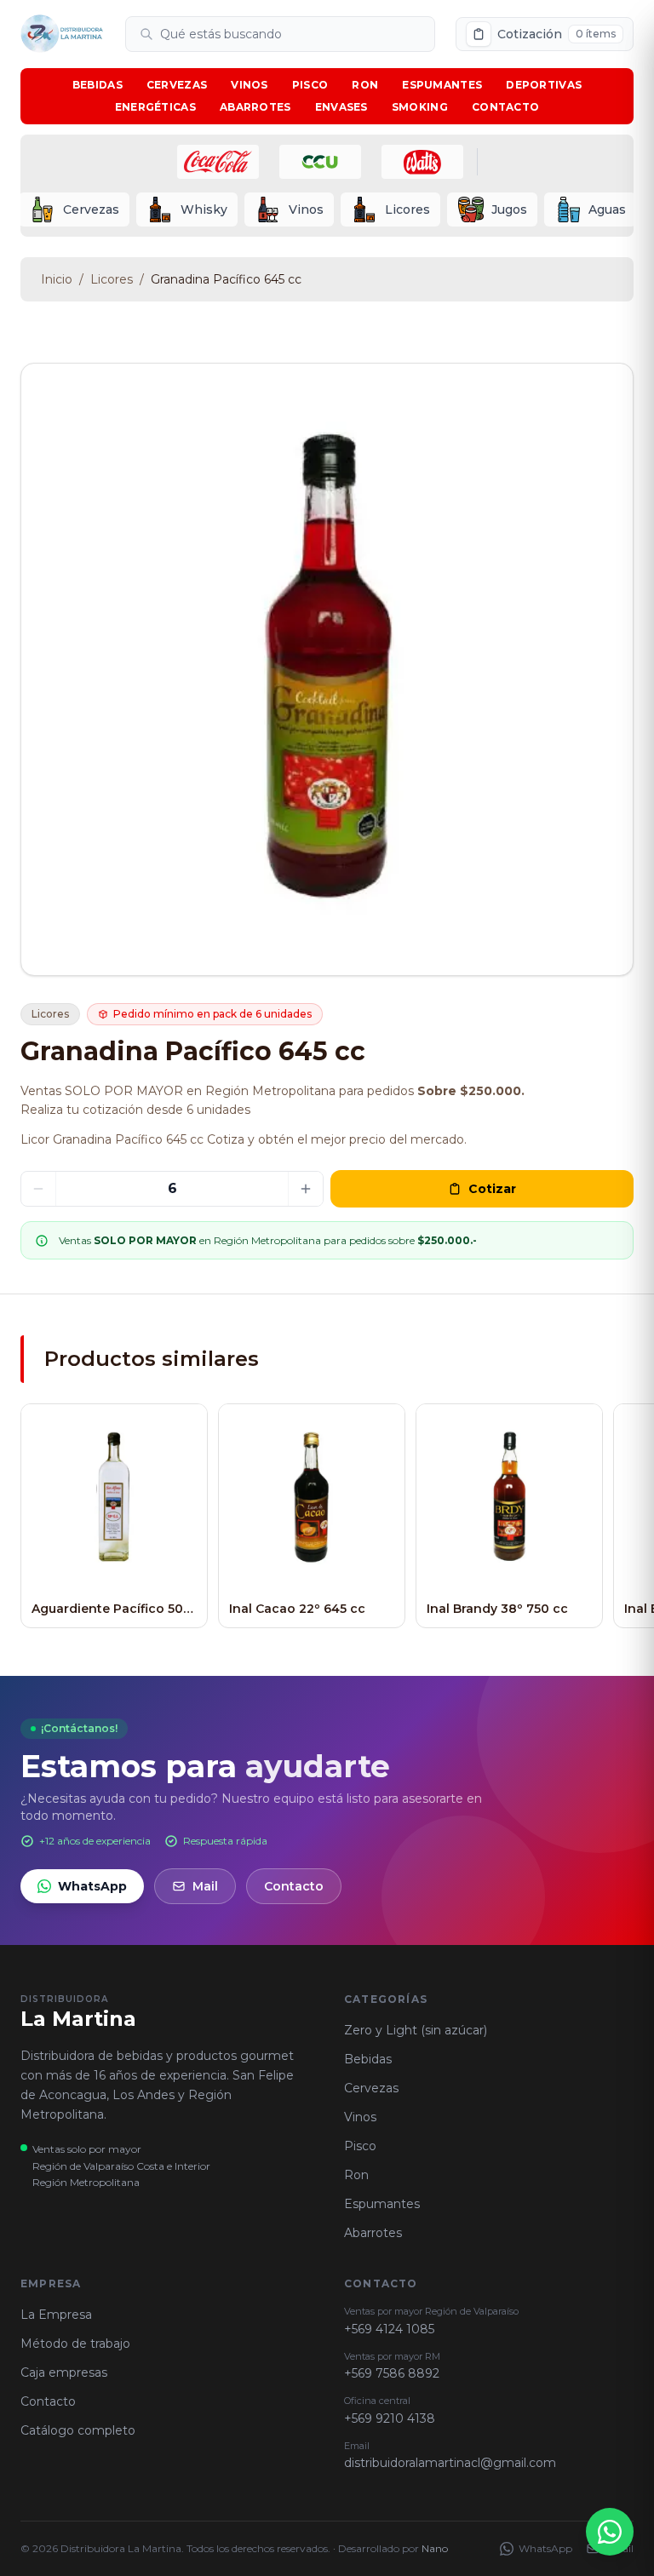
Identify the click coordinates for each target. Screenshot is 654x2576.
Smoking (420, 107)
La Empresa (56, 2315)
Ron (365, 85)
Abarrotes (255, 107)
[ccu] (320, 162)
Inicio (57, 279)
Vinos (250, 85)
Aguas (607, 209)
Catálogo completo (78, 2430)
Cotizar (492, 1189)
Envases (341, 107)
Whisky (204, 209)
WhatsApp (92, 1886)
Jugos (509, 209)
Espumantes (442, 85)
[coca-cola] (218, 162)
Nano (435, 2548)
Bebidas (98, 85)
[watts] (422, 162)
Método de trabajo (75, 2344)
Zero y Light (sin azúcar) (416, 2030)
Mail (205, 1886)
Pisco (310, 85)
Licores (407, 209)
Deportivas (544, 85)
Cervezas (177, 85)
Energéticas (155, 107)
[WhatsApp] (610, 2532)
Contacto (505, 107)
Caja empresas (64, 2372)
